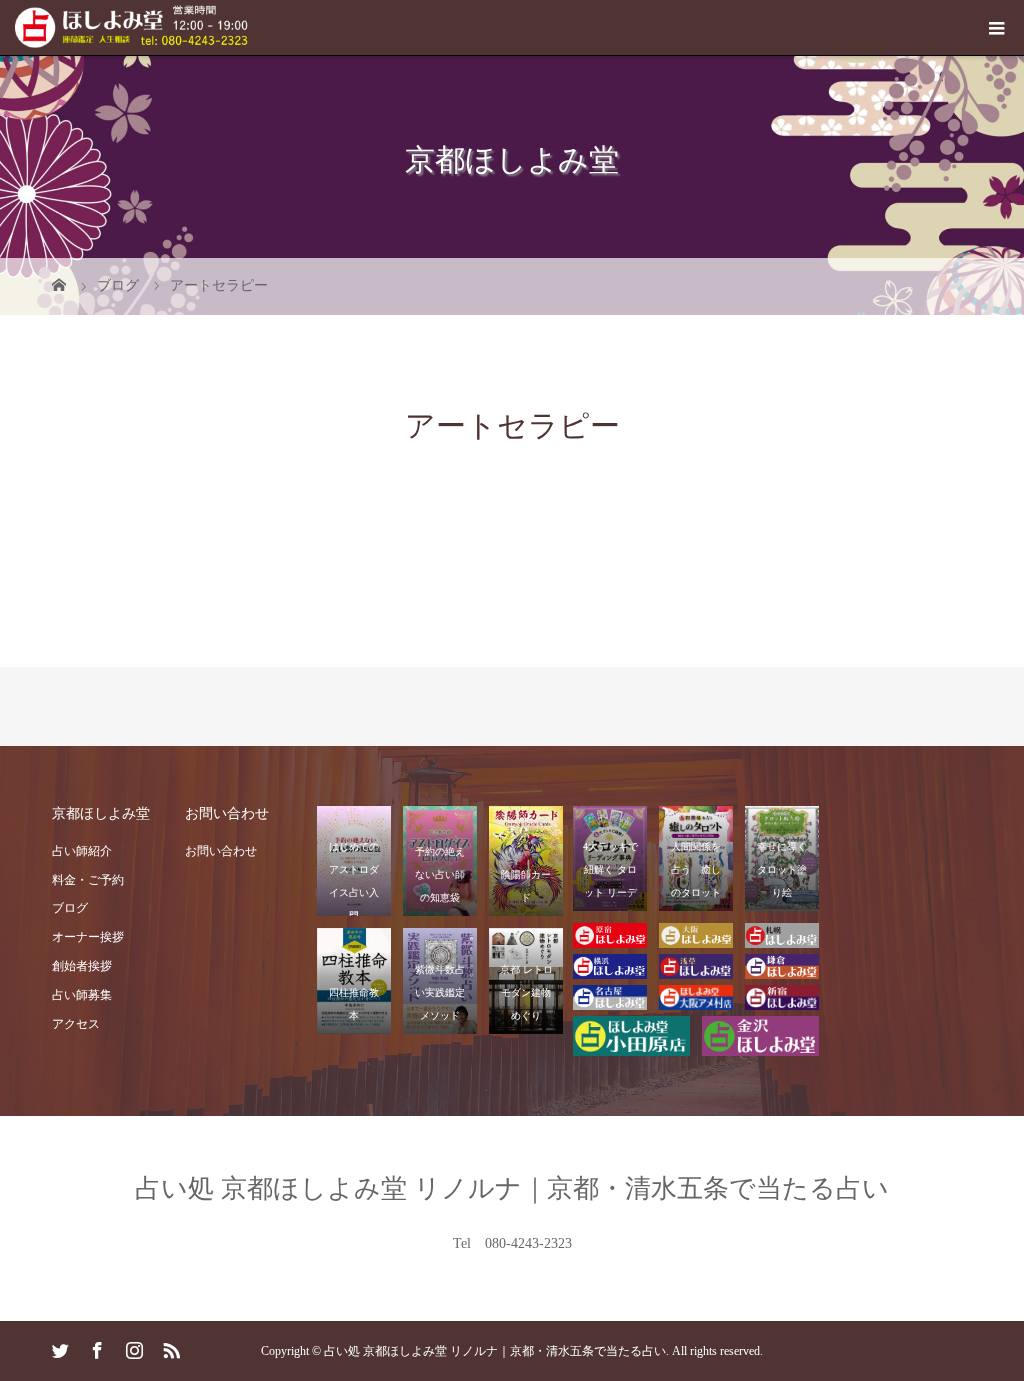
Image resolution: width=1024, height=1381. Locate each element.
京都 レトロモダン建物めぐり (526, 992)
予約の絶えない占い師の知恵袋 (440, 874)
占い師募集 (82, 995)
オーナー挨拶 (88, 937)
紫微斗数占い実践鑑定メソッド (440, 992)
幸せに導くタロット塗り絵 (782, 869)
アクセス (76, 1024)
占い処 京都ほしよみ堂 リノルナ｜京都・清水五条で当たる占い (512, 1188)
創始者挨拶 (82, 966)
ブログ (70, 908)
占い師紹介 (82, 851)
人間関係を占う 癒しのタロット (696, 869)
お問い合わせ (221, 851)
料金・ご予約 (88, 880)
